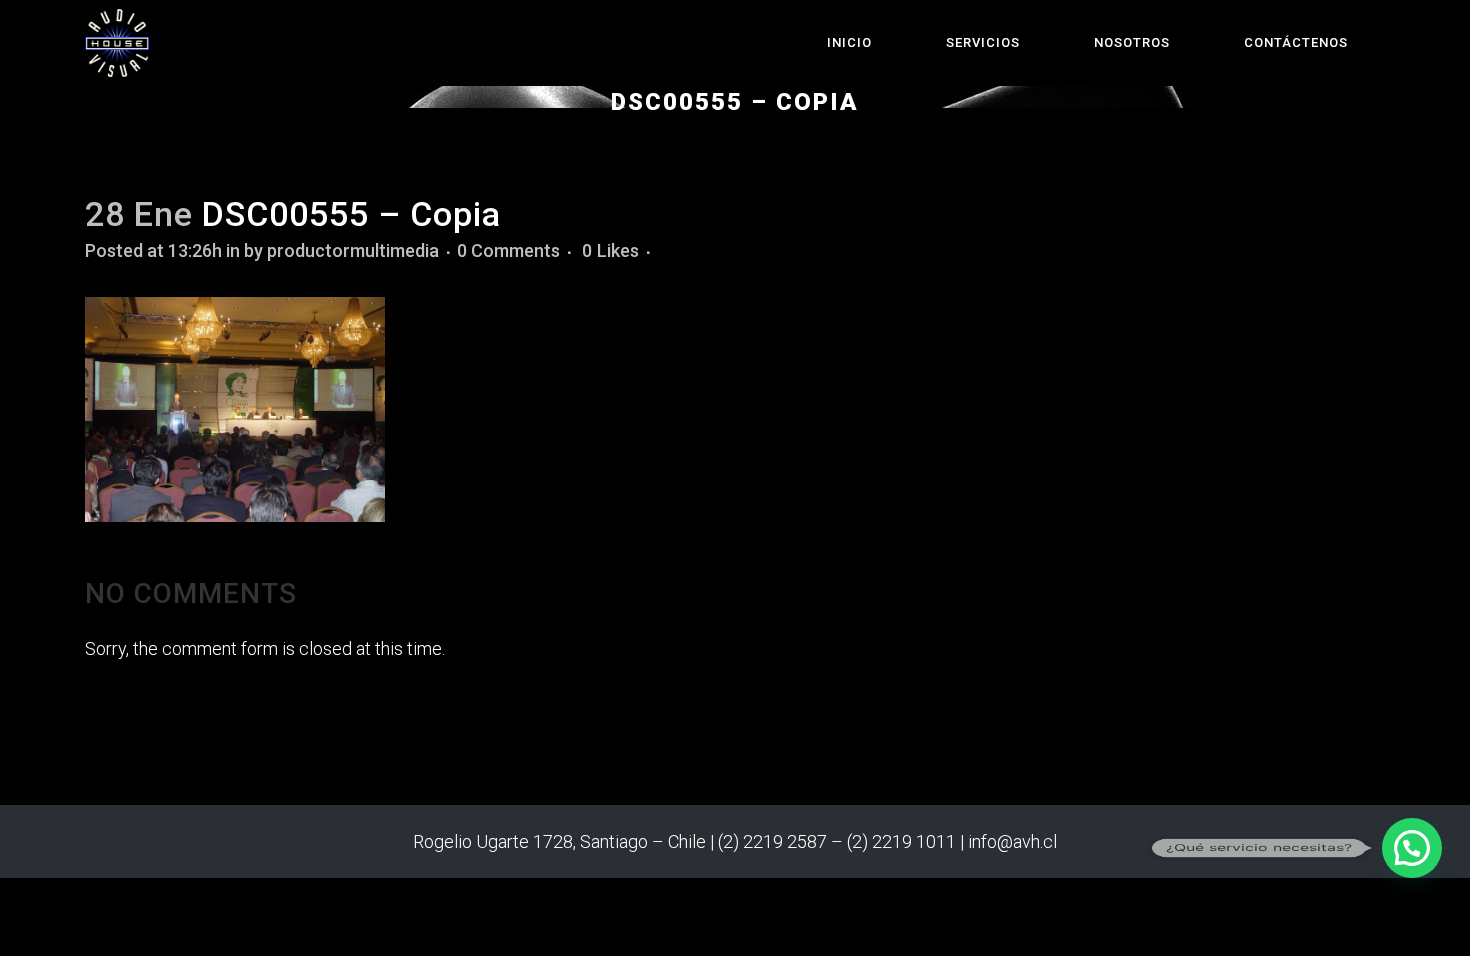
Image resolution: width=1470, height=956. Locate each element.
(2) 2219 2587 (772, 841)
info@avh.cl (1012, 841)
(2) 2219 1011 (901, 841)
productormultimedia (353, 250)
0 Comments (508, 250)
